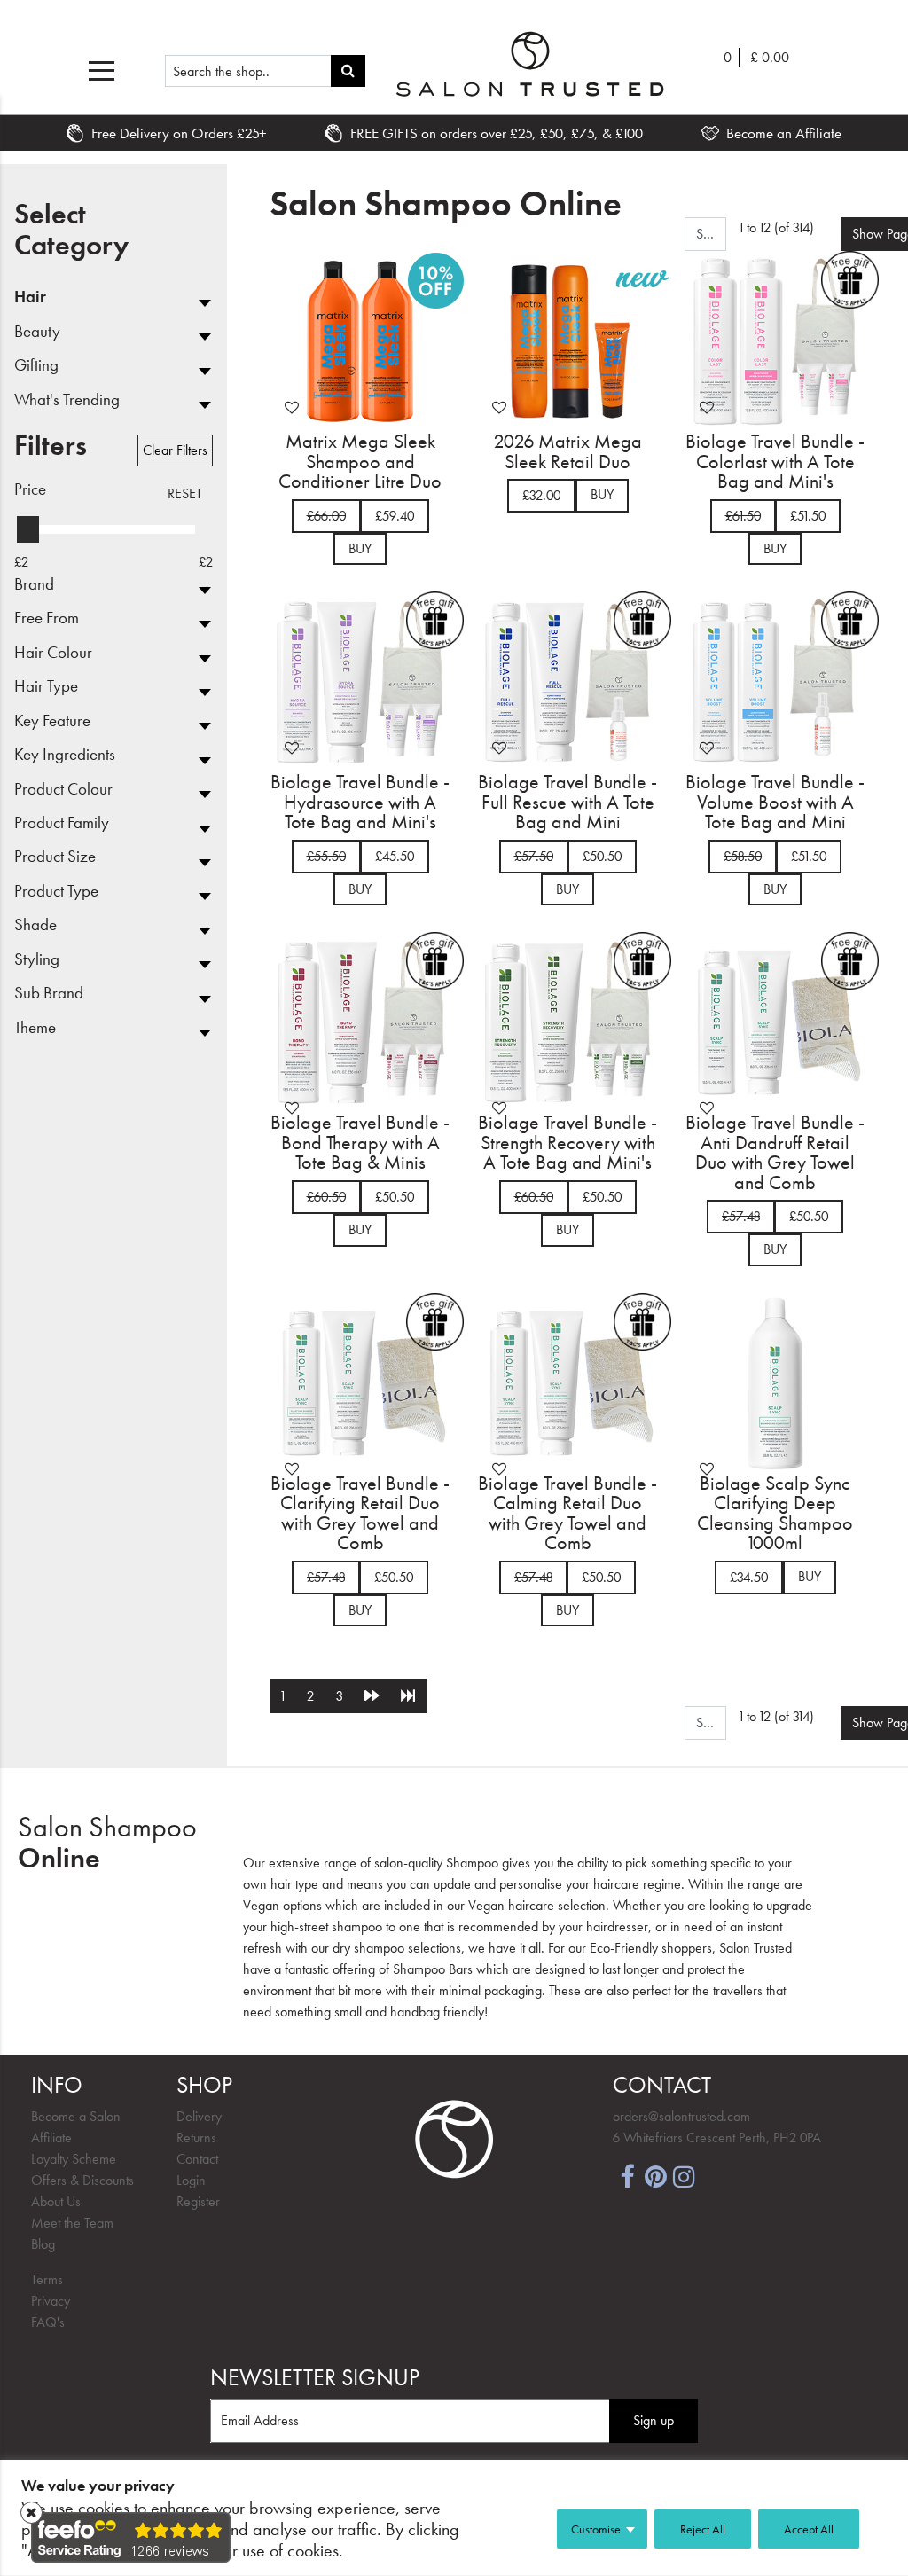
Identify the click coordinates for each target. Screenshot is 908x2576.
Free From (47, 618)
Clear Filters (175, 450)
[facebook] (627, 2175)
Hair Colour (53, 653)
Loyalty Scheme (74, 2159)
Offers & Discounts (82, 2180)
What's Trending (67, 400)
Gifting (36, 365)
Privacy (51, 2301)
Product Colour (63, 789)
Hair (30, 297)
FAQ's (48, 2322)
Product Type (56, 891)
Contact (197, 2159)
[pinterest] (655, 2175)
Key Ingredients (65, 755)
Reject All (703, 2529)
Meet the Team (72, 2223)
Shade (35, 925)
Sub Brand (49, 993)
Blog (43, 2244)
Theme (35, 1028)
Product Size (55, 857)
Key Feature (52, 721)
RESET (185, 493)
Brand (34, 584)
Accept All (809, 2529)
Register (198, 2201)
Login (191, 2180)
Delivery (199, 2116)
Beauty (37, 332)
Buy (360, 548)
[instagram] (684, 2175)
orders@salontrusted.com (681, 2116)
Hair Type (46, 686)
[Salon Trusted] (530, 64)
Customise (596, 2529)
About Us (56, 2201)
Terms (47, 2279)
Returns (196, 2138)
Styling (37, 959)
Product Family (62, 823)
